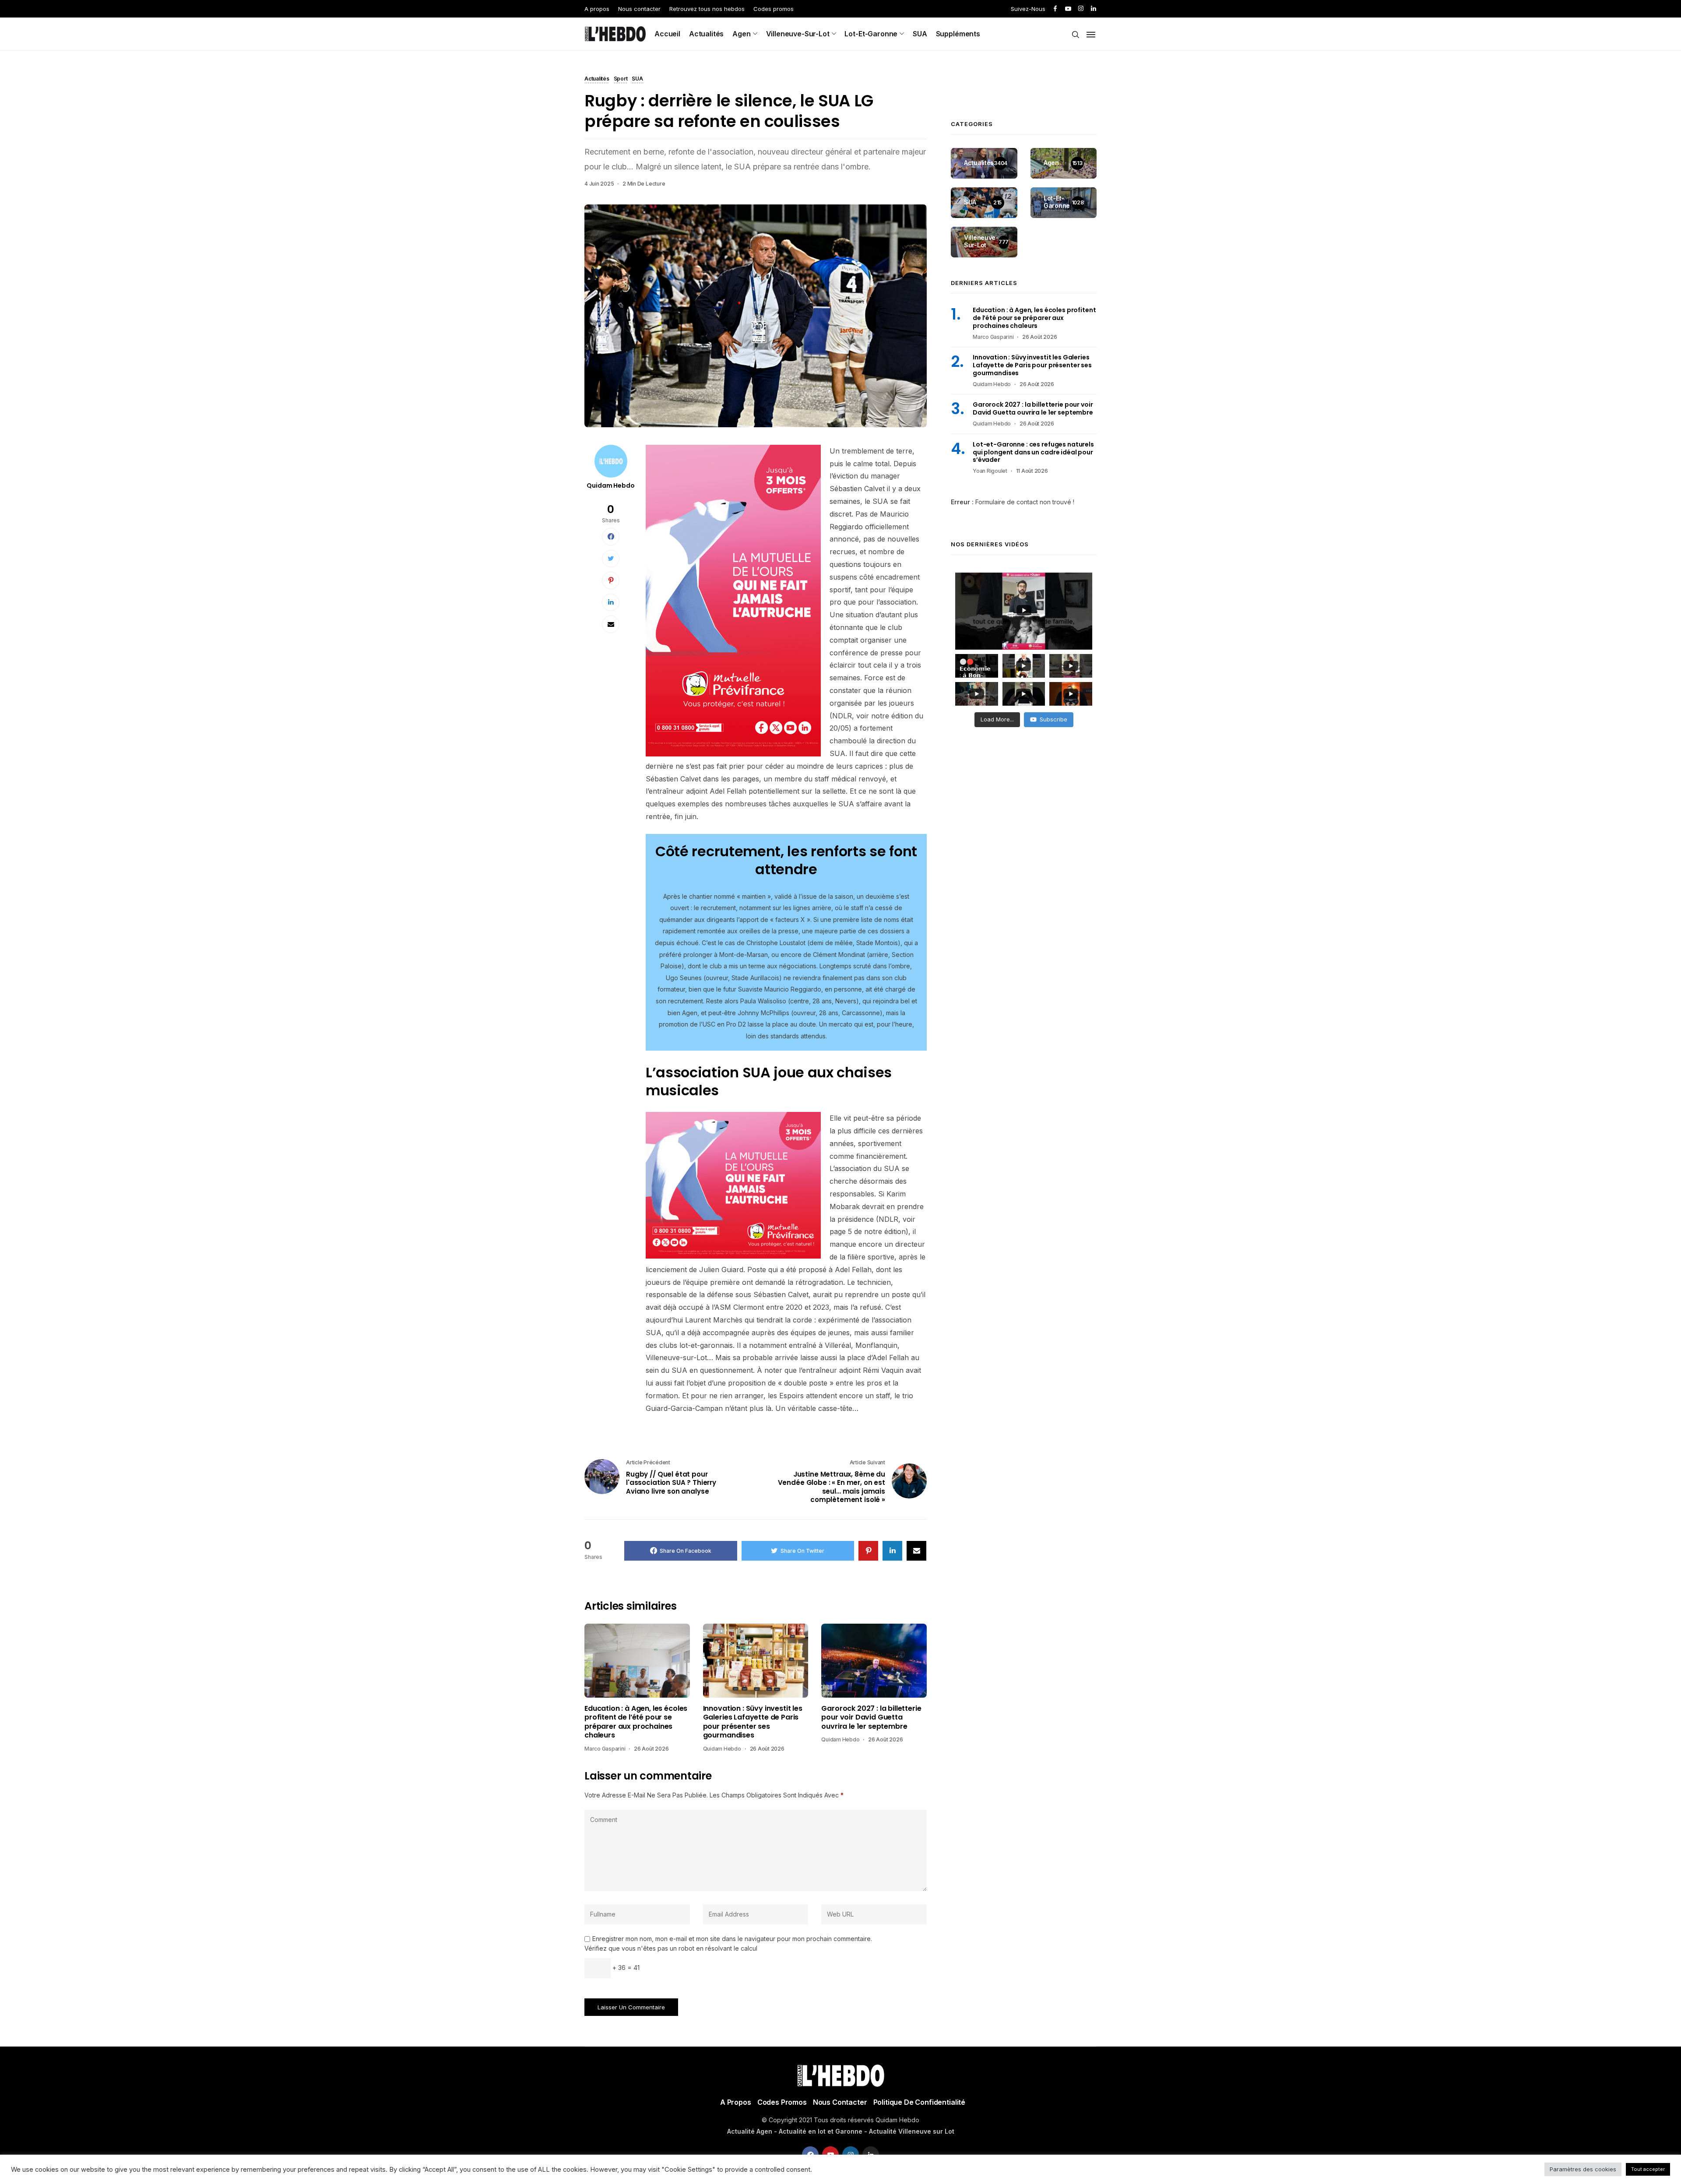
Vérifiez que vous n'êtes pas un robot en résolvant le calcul (671, 1948)
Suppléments (958, 34)
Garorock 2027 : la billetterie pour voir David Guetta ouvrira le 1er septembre (871, 1718)
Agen (741, 34)
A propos (597, 9)
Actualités (706, 34)
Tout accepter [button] (1648, 2169)
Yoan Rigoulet (990, 471)
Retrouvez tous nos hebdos (707, 9)
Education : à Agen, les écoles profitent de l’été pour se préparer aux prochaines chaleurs (636, 1722)
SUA (920, 34)
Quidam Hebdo (610, 485)
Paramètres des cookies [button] (1583, 2169)
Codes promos (774, 9)
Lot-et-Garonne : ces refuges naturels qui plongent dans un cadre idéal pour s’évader (1033, 452)
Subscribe (1053, 719)
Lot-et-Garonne (871, 34)
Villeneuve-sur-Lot (798, 34)
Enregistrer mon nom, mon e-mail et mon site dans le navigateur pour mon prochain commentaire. (732, 1939)
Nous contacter (639, 9)
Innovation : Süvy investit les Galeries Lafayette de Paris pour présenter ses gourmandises (753, 1722)
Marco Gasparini (605, 1749)
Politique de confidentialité (920, 2102)
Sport (621, 79)
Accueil (667, 34)
